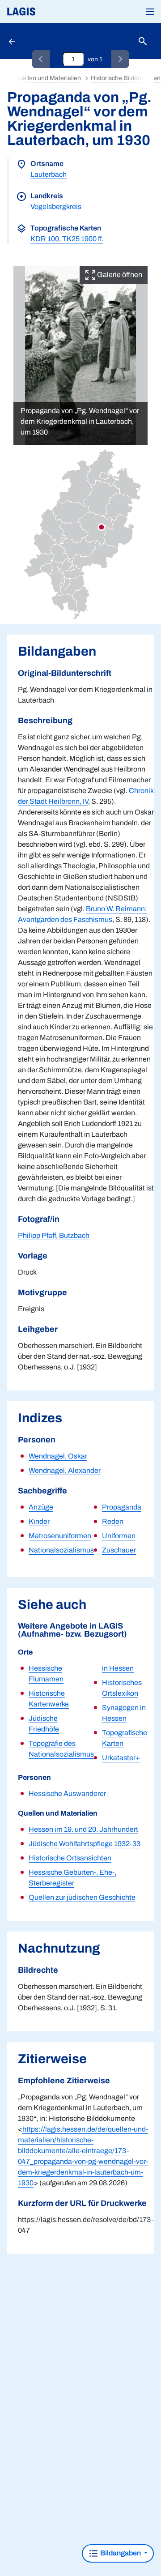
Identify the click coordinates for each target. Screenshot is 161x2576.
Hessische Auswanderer (67, 1793)
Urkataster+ (121, 1758)
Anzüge (41, 1507)
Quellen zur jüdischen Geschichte (82, 1897)
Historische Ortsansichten (70, 1858)
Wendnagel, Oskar (58, 1456)
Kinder (39, 1521)
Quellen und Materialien (48, 78)
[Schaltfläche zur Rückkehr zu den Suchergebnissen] (13, 41)
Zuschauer (119, 1550)
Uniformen (119, 1536)
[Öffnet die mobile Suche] (143, 41)
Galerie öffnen (119, 275)
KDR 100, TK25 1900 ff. (67, 239)
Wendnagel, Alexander (65, 1470)
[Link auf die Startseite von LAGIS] (51, 12)
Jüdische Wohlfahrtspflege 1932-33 (85, 1844)
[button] (150, 12)
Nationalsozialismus (61, 1550)
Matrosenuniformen (60, 1536)
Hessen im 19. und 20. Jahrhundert (83, 1829)
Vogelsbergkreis (56, 207)
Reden (113, 1521)
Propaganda (122, 1507)
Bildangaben (121, 2553)
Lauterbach (49, 174)
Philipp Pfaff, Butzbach (54, 1235)
